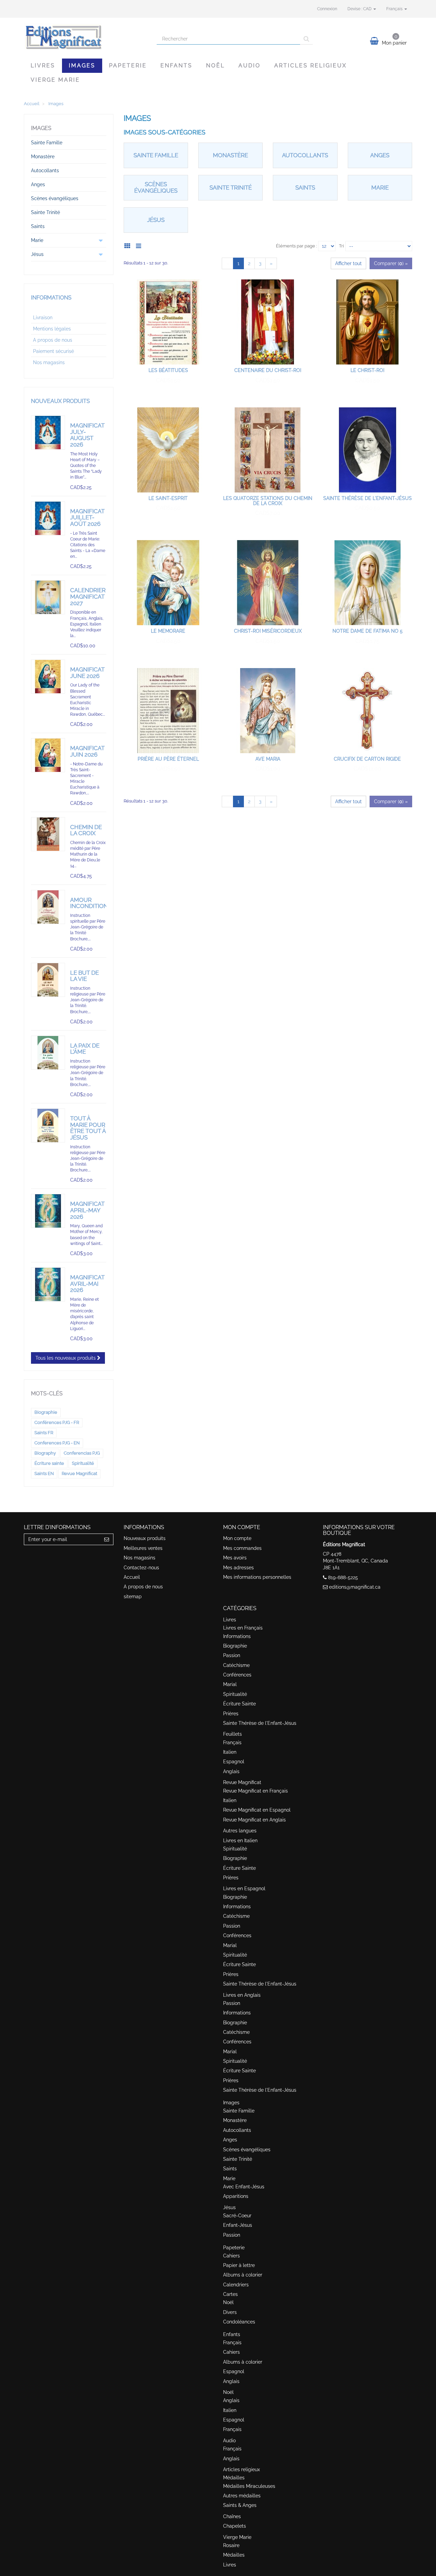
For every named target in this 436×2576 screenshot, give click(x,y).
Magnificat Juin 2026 (87, 751)
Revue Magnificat (79, 1473)
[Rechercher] (306, 39)
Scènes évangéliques (156, 187)
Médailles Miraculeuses (249, 2486)
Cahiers (231, 2256)
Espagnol (234, 1762)
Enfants (176, 66)
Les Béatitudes (168, 370)
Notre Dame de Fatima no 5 (368, 631)
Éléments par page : (296, 246)
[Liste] (140, 245)
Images (82, 66)
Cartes (230, 2294)
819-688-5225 (343, 1577)
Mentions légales (52, 329)
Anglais (231, 1771)
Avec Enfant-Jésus (244, 2187)
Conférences (237, 1675)
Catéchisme (236, 1665)
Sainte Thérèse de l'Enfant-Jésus (368, 498)
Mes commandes (242, 1548)
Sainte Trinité (231, 188)
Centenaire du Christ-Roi (268, 370)
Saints (305, 188)
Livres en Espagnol (244, 1889)
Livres (43, 66)
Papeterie (128, 66)
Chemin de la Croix (86, 830)
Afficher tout (348, 263)
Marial (230, 1684)
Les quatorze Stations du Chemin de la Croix (268, 501)
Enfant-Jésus (238, 2225)
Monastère (230, 155)
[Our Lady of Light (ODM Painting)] (48, 1211)
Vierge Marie (55, 80)
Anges (380, 155)
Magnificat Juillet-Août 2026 (87, 517)
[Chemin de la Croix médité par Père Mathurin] (48, 834)
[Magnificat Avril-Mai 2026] (48, 1284)
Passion (232, 1655)
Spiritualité (83, 1463)
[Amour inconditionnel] (48, 907)
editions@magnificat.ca (355, 1587)
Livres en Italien (240, 1841)
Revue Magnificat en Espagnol (257, 1810)
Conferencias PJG (82, 1453)
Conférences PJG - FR (57, 1422)
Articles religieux (310, 66)
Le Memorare (168, 631)
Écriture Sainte (239, 1704)
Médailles (234, 2478)
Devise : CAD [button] (360, 9)
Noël (215, 66)
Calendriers (236, 2285)
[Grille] (129, 245)
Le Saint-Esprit (168, 498)
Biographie (46, 1412)
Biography (45, 1453)
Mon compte (237, 1538)
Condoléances (239, 2322)
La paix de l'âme (85, 1049)
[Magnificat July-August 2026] (48, 433)
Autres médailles (242, 2496)
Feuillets (232, 1734)
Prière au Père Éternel (168, 759)
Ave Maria (268, 759)
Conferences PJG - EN (57, 1443)
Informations (51, 298)
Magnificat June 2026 (87, 673)
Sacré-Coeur (237, 2216)
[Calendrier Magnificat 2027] (48, 597)
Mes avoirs (235, 1558)
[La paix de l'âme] (48, 1053)
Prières (231, 1714)
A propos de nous (53, 340)
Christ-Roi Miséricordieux (268, 631)
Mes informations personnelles (257, 1577)
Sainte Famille (156, 155)
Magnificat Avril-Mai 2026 (87, 1284)
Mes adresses (238, 1568)
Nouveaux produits (60, 401)
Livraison (43, 318)
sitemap (133, 1597)
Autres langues (240, 1831)
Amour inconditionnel (95, 903)
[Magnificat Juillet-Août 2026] (48, 518)
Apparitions (236, 2196)
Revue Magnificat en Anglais (254, 1820)
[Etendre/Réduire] (101, 240)
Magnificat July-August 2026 (87, 435)
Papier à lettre (239, 2265)
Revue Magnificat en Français (255, 1791)
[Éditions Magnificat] (85, 36)
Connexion (327, 9)
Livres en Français (243, 1628)
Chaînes (232, 2516)
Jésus (156, 220)
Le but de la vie (84, 976)
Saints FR (44, 1433)
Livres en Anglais (242, 1995)
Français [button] (395, 9)
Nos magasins (49, 362)
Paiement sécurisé (53, 351)
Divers (230, 2312)
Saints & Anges (240, 2505)
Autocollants (305, 155)
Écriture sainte (49, 1463)
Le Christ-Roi (367, 370)
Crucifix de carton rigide (367, 759)
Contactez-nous (141, 1568)
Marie (380, 188)
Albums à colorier (243, 2275)
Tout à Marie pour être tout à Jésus (88, 1128)
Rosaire (231, 2545)
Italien (230, 1752)
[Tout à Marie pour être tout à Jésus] (48, 1125)
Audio (250, 66)
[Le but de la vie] (48, 980)
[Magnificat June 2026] (48, 677)
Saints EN (44, 1473)
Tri (341, 246)
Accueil (132, 1577)
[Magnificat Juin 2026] (48, 755)
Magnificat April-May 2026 (87, 1210)
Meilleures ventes (143, 1548)
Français (232, 1743)
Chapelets (235, 2526)
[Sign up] (107, 1539)
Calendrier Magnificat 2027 (88, 596)
